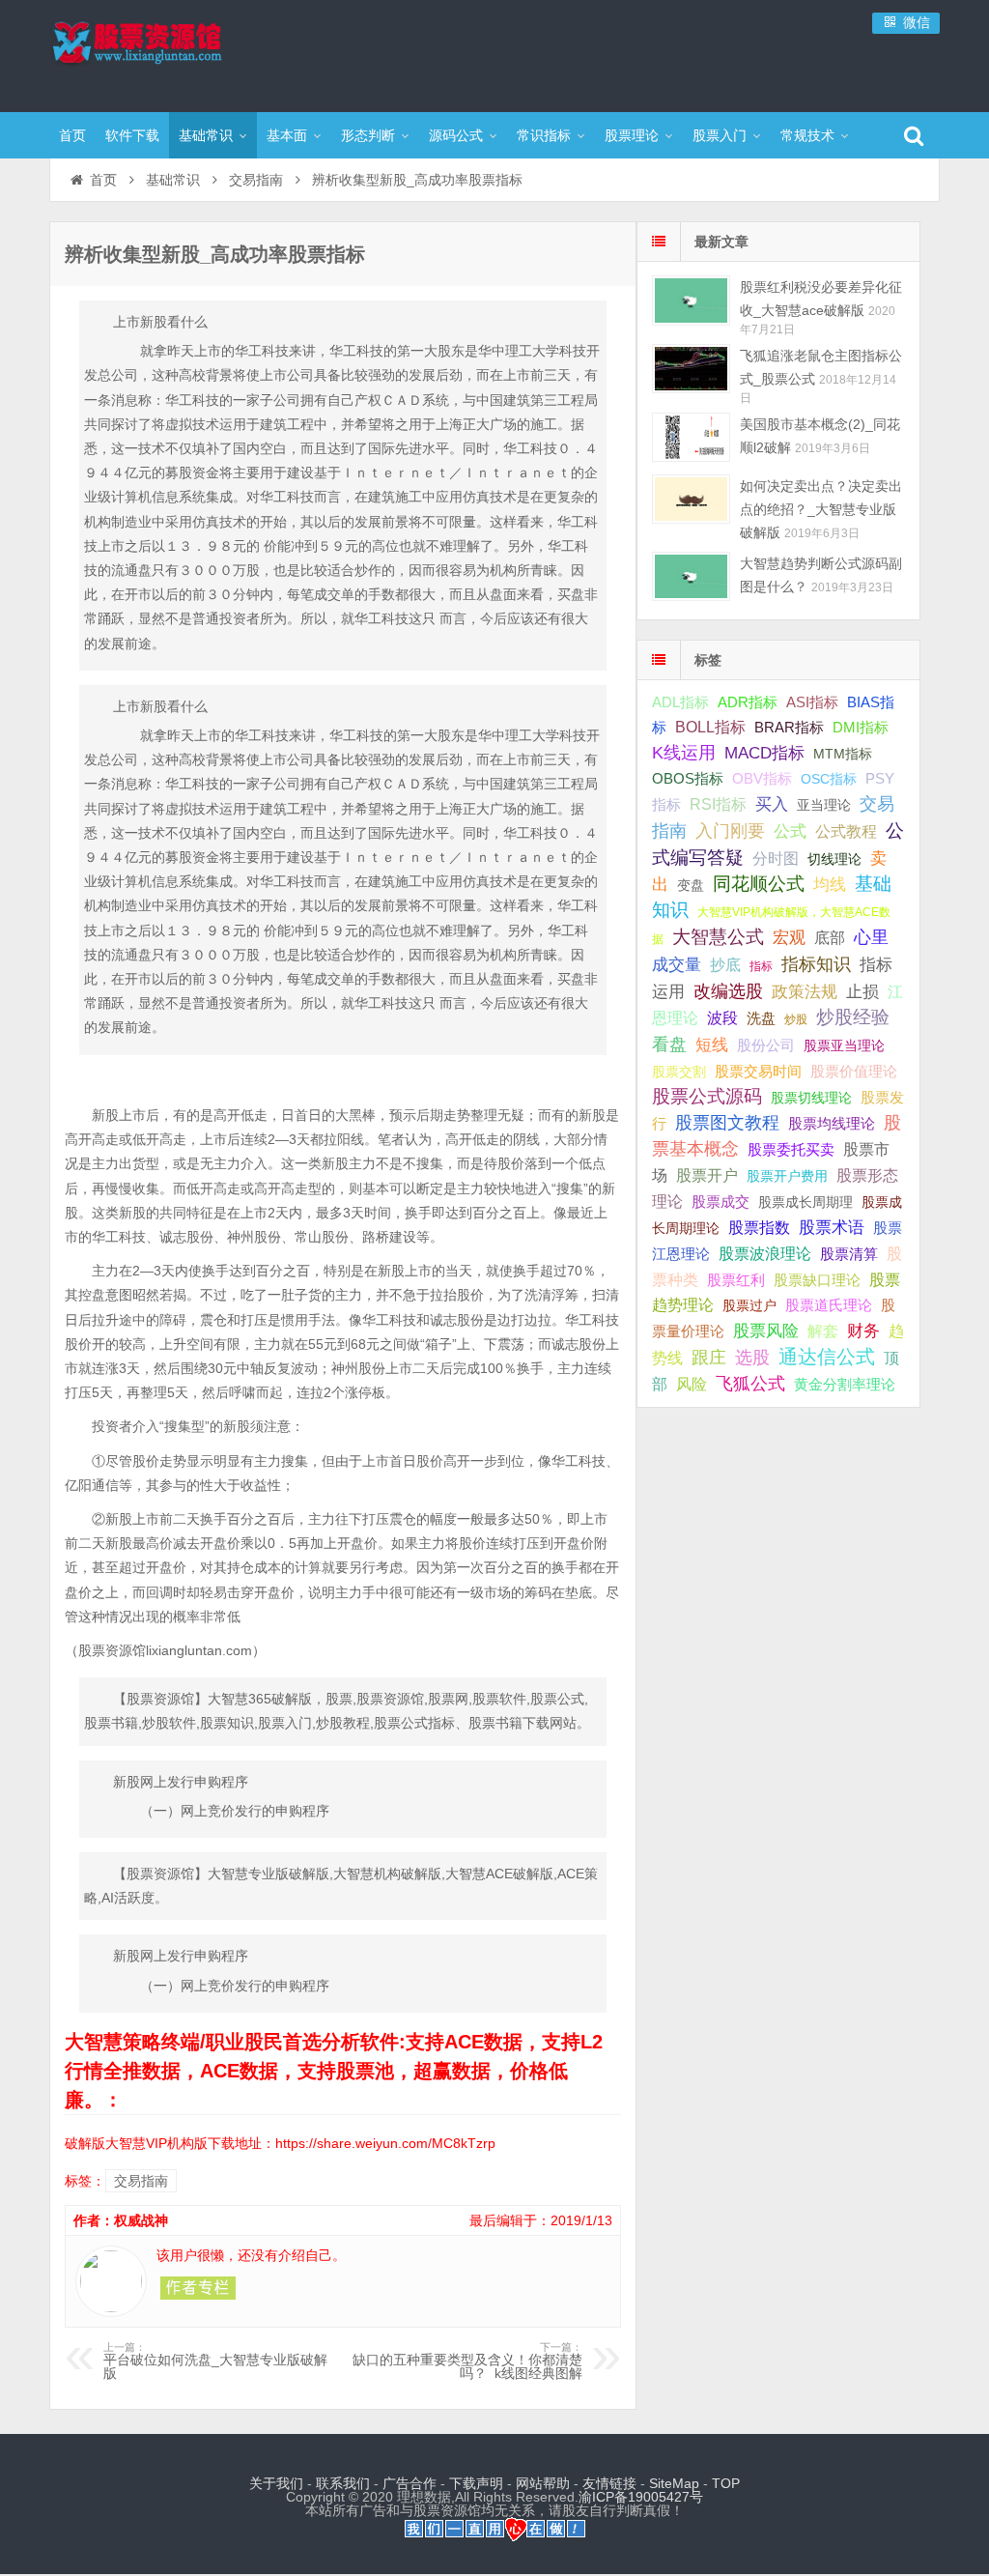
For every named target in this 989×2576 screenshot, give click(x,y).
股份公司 (766, 1045)
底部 (830, 937)
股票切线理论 (811, 1098)
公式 (790, 831)
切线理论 (834, 859)
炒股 (796, 1019)
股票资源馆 (175, 53)
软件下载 (132, 135)
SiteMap (674, 2483)
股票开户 (707, 1175)
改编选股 (728, 991)
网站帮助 (543, 2483)
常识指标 (544, 135)
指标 (761, 966)
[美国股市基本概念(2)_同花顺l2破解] (691, 437)
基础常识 (206, 135)
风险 (692, 1384)
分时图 (776, 858)
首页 (72, 135)
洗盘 (761, 1018)
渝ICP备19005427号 (641, 2497)
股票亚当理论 (844, 1046)
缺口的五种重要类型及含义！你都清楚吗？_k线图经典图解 (467, 2361)
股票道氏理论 (829, 1305)
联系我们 (343, 2483)
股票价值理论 (854, 1071)
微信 (915, 22)
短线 (712, 1045)
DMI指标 (861, 727)
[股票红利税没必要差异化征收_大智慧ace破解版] (691, 300)
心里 (871, 937)
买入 (772, 804)
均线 (830, 885)
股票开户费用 (787, 1176)
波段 (722, 1017)
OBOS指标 (688, 779)
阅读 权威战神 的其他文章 (198, 2288)
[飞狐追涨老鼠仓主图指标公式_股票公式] (691, 369)
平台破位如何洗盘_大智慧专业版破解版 (215, 2361)
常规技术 (807, 135)
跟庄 (709, 1358)
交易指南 (256, 180)
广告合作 (410, 2483)
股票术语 (832, 1227)
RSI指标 (718, 804)
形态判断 (368, 135)
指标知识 (816, 964)
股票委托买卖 (791, 1149)
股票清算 (849, 1254)
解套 (823, 1331)
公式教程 (846, 831)
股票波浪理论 (765, 1254)
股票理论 (632, 135)
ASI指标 (812, 702)
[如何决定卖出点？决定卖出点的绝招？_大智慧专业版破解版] (691, 499)
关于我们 (276, 2483)
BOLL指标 (710, 727)
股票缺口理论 (817, 1280)
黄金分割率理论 (845, 1385)
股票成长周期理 (805, 1202)
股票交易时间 (758, 1072)
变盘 (691, 885)
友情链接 (609, 2483)
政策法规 (805, 992)
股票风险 (766, 1331)
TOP (726, 2483)
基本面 (287, 135)
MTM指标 (843, 754)
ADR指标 (748, 702)
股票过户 (749, 1305)
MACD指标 (764, 753)
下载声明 (476, 2483)
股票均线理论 (832, 1123)
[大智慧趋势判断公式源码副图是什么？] (691, 576)
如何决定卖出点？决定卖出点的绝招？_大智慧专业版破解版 (821, 509)
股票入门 (720, 135)
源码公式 (456, 135)
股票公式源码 (707, 1096)
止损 (862, 992)
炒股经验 (853, 1017)
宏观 (789, 937)
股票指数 (759, 1228)
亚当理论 (824, 805)
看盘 (669, 1045)
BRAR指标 (789, 728)
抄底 (725, 964)
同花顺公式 (759, 884)
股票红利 (736, 1280)
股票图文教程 (727, 1123)
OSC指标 (829, 779)
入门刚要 (730, 831)
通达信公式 (827, 1357)
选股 (752, 1358)
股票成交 (721, 1202)
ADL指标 (680, 702)
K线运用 (684, 753)
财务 (863, 1331)
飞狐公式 (750, 1384)
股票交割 (679, 1072)
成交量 (677, 964)
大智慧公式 (718, 937)
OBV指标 (762, 778)
